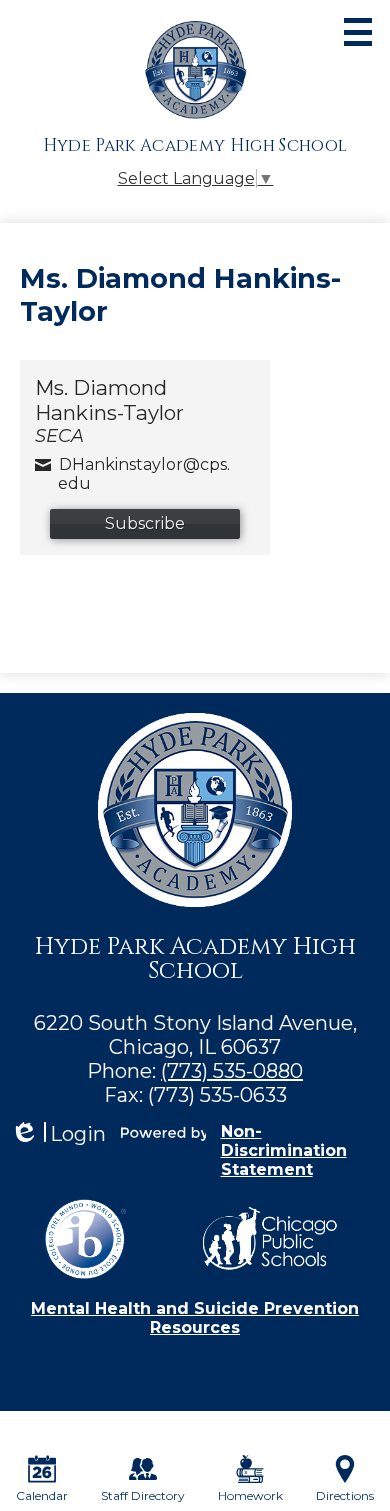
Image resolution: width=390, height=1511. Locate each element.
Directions (345, 1495)
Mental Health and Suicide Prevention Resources (195, 1318)
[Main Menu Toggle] (358, 32)
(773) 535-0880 (232, 1071)
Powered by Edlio (163, 1132)
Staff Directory (143, 1495)
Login (58, 1134)
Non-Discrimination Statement (284, 1150)
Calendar (42, 1495)
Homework (250, 1495)
